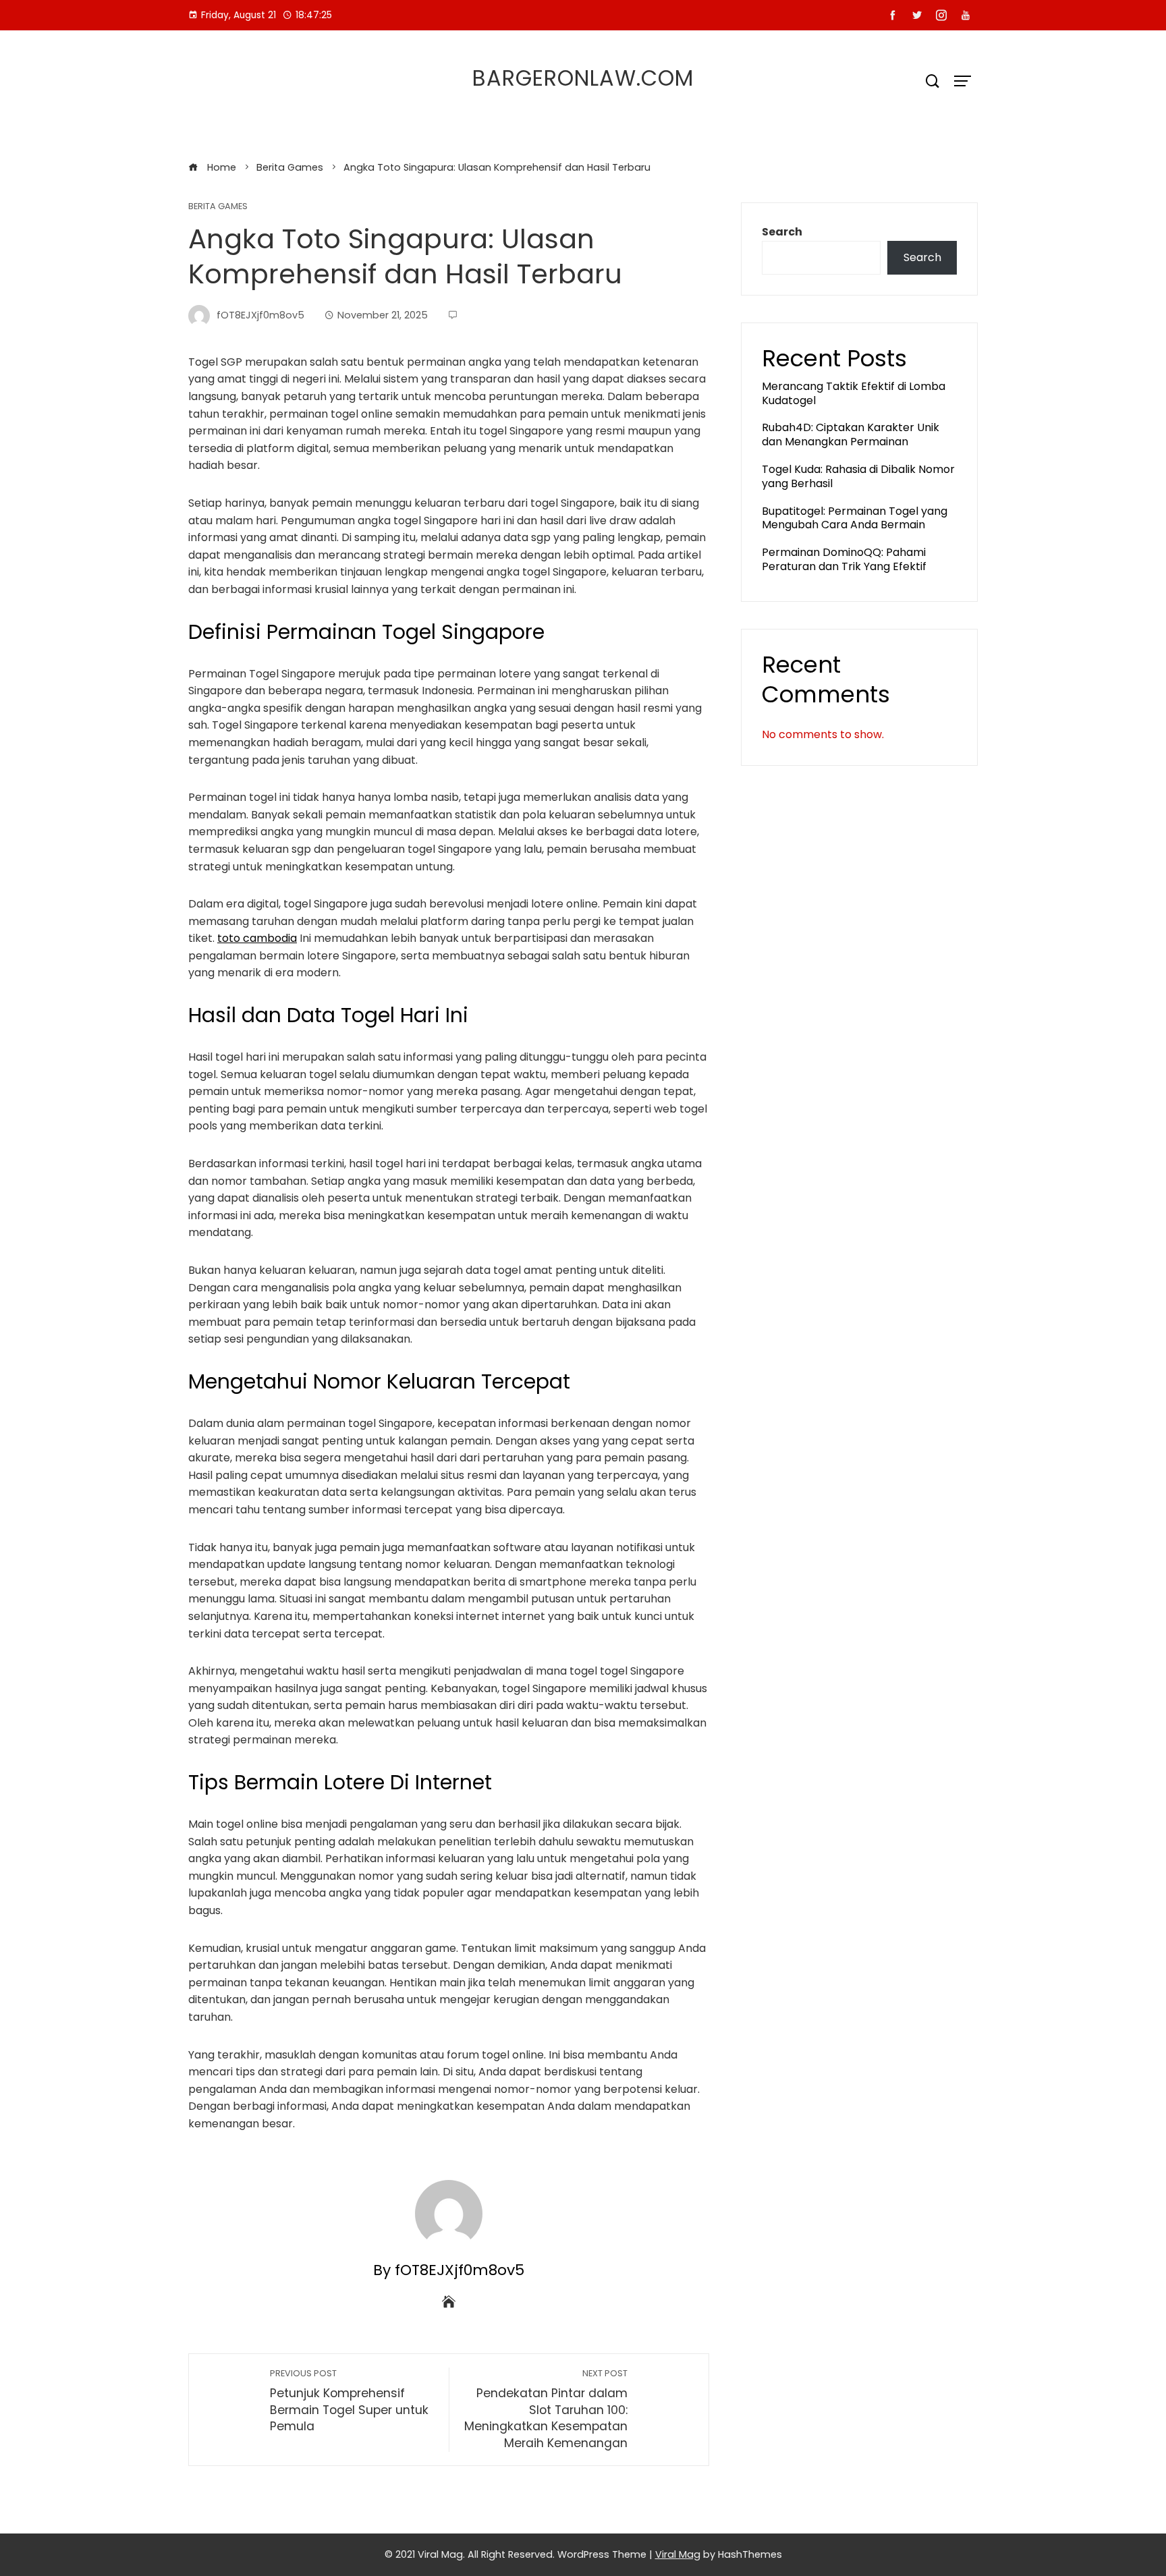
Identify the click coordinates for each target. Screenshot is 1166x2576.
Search (782, 232)
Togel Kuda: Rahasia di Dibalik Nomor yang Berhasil (858, 476)
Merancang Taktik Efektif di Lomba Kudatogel (854, 393)
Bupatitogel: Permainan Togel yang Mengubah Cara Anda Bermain (855, 518)
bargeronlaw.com (583, 78)
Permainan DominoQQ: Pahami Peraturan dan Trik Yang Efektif (844, 559)
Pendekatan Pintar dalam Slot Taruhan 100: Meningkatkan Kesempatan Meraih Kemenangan (546, 2409)
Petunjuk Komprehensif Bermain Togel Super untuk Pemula (349, 2401)
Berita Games (218, 207)
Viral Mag (678, 2554)
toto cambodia (257, 938)
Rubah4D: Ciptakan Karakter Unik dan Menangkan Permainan (851, 435)
